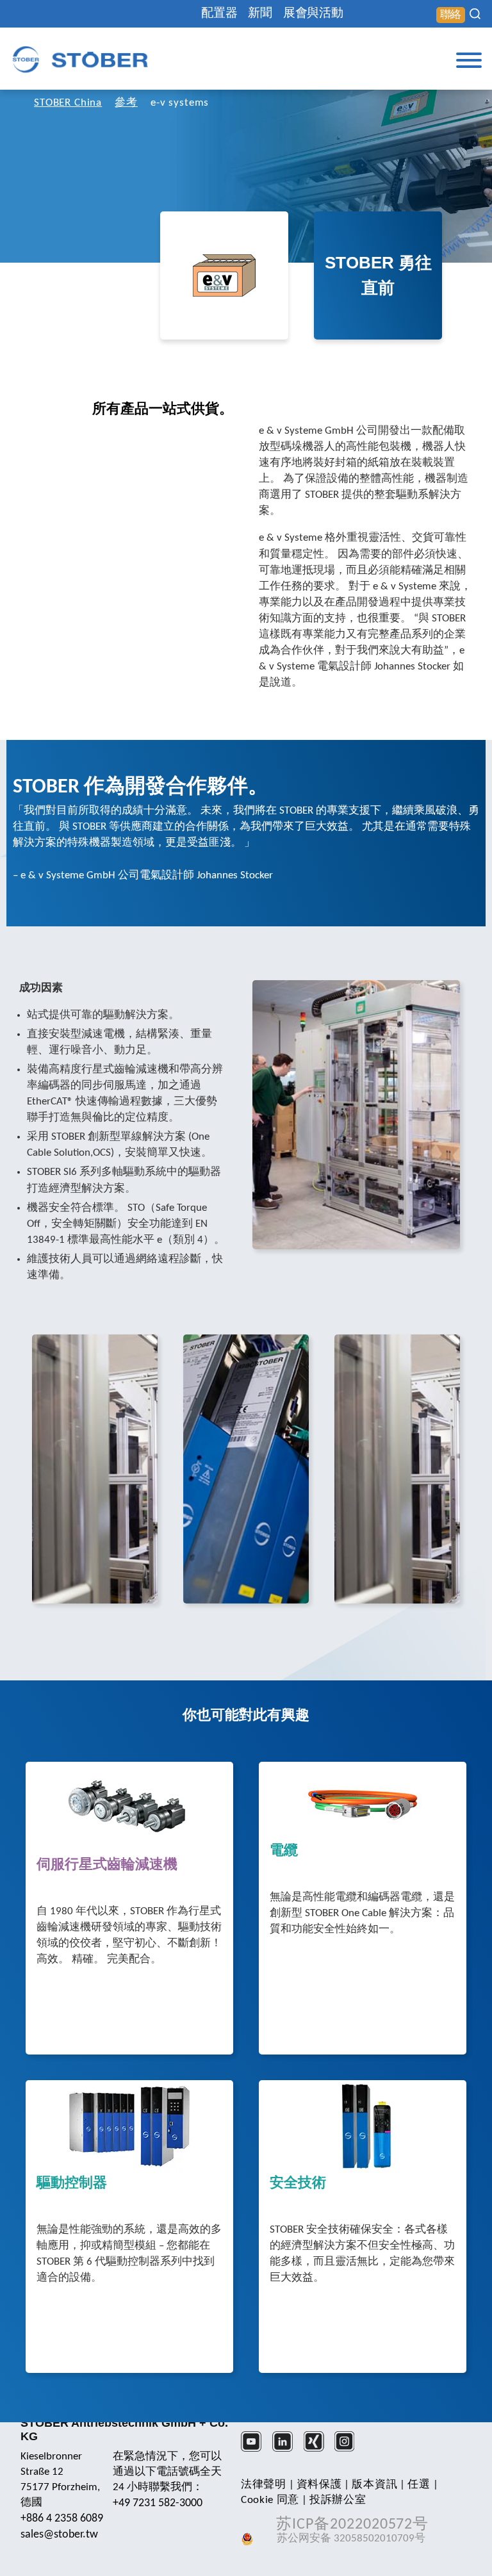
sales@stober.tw (59, 2535)
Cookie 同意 (270, 2500)
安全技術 (298, 2184)
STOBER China (68, 103)
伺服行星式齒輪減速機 (107, 1866)
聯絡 (451, 15)
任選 (419, 2485)
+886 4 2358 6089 (62, 2519)
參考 (126, 103)
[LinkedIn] (287, 2450)
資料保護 (319, 2485)
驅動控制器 (72, 2184)
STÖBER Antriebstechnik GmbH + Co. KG (124, 2430)
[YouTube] (255, 2450)
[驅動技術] (80, 59)
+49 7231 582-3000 (158, 2503)
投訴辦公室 (338, 2500)
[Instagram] (349, 2450)
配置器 (219, 14)
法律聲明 (264, 2485)
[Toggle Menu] (469, 60)
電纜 (284, 1851)
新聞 (260, 14)
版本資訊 (374, 2485)
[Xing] (318, 2450)
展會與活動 (313, 14)
